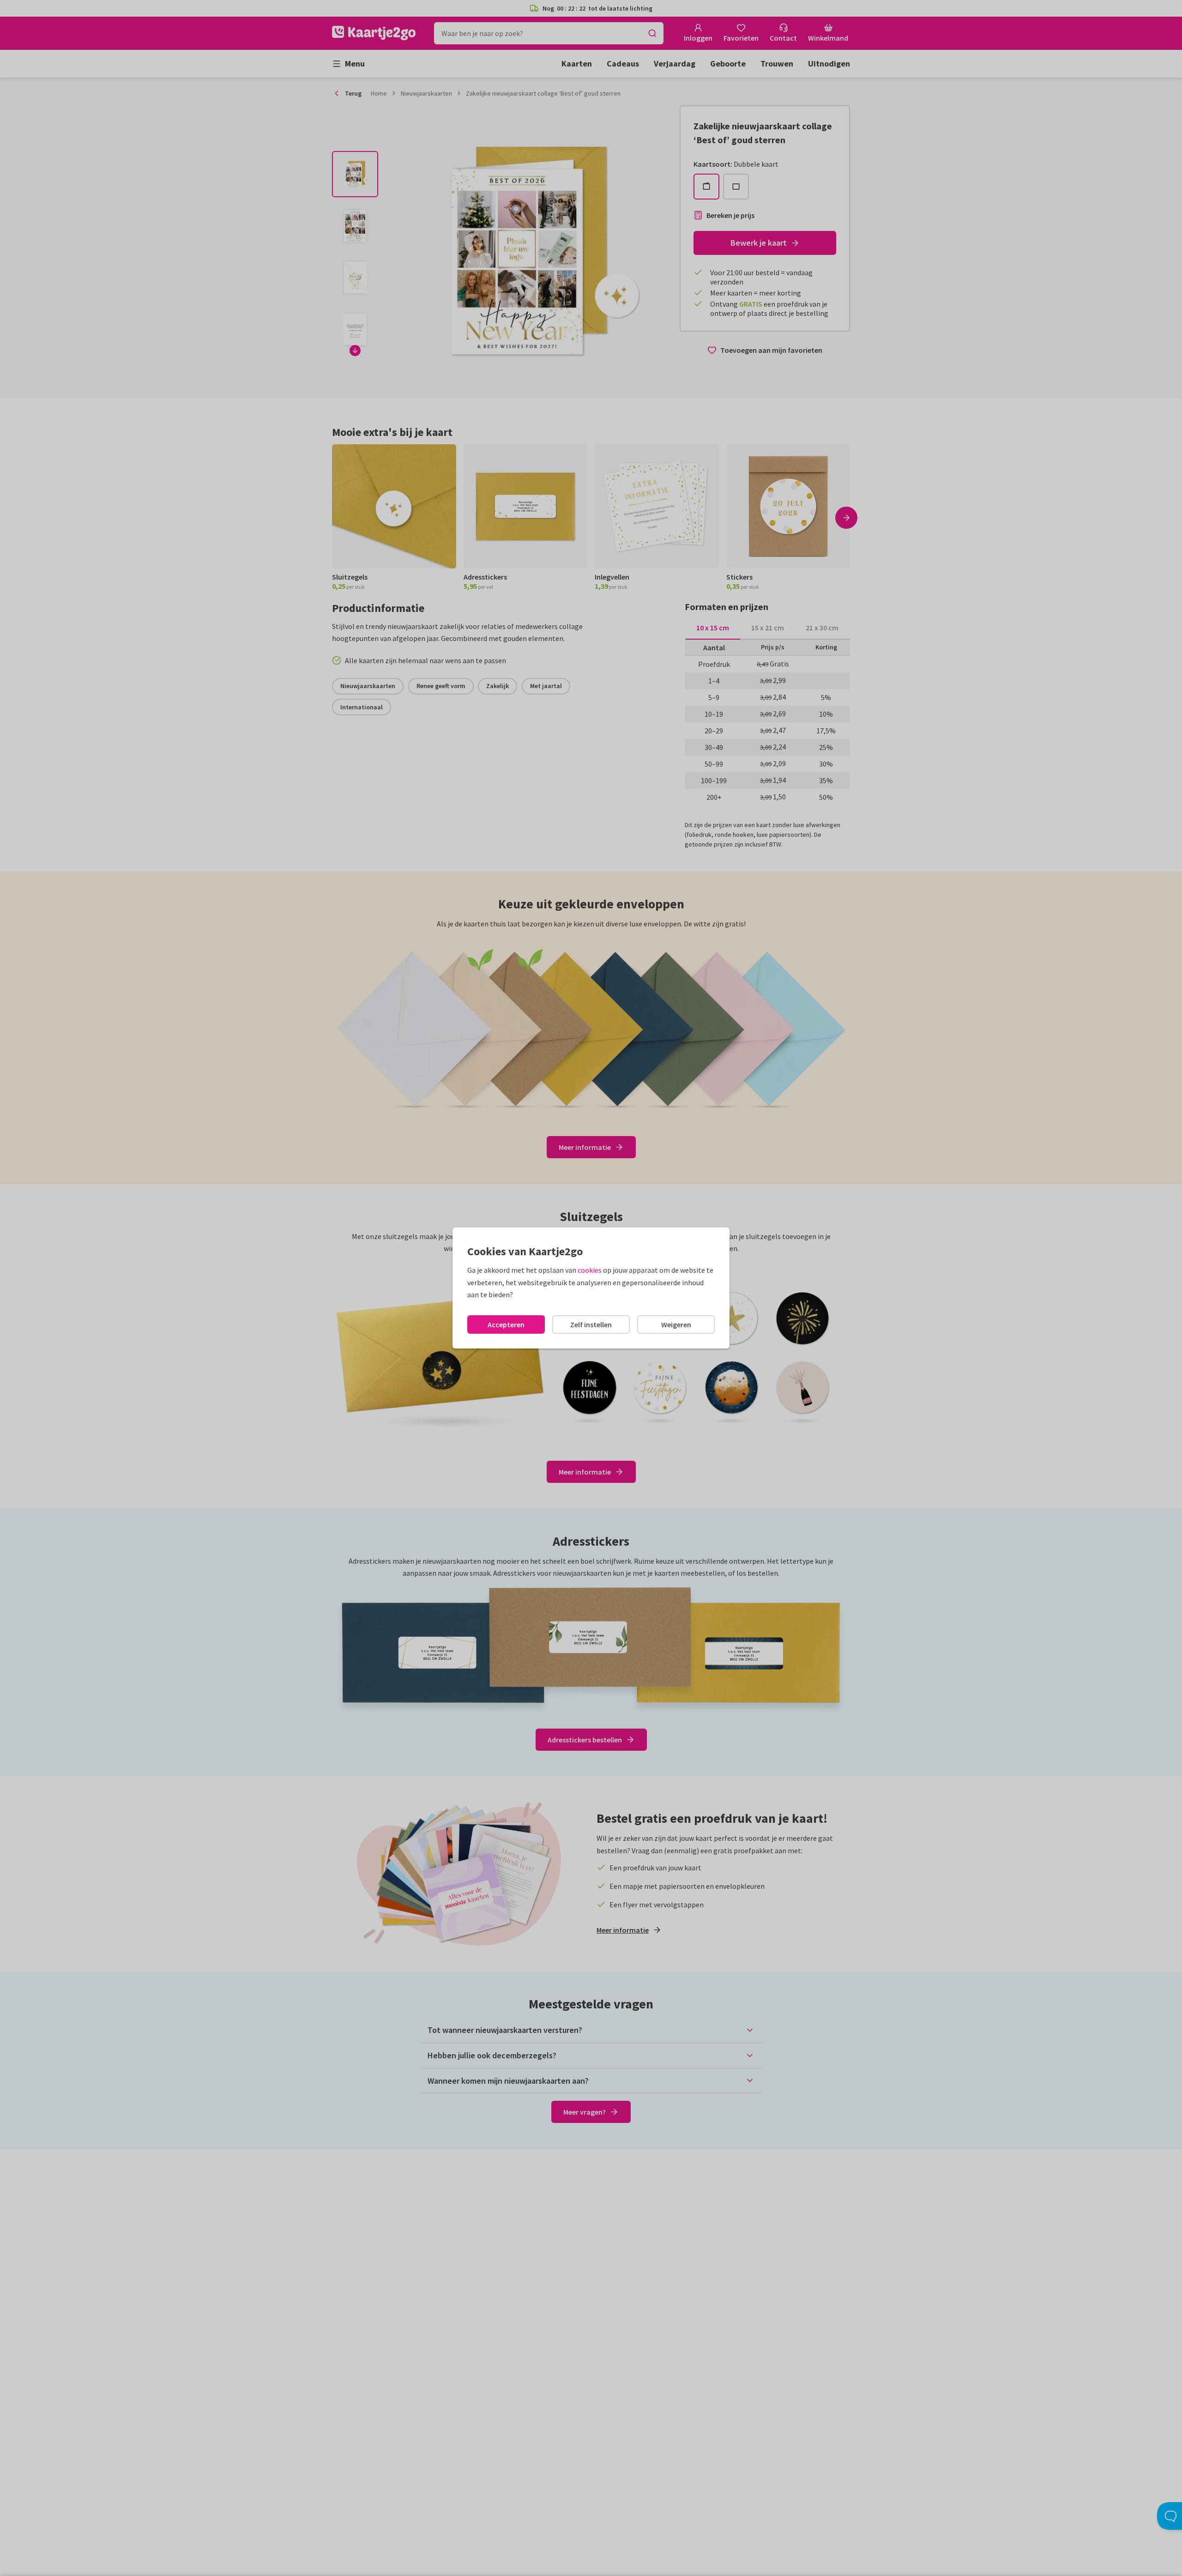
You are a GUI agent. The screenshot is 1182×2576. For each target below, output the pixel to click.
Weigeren (676, 1324)
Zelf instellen (591, 1324)
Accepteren (506, 1324)
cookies (590, 1270)
